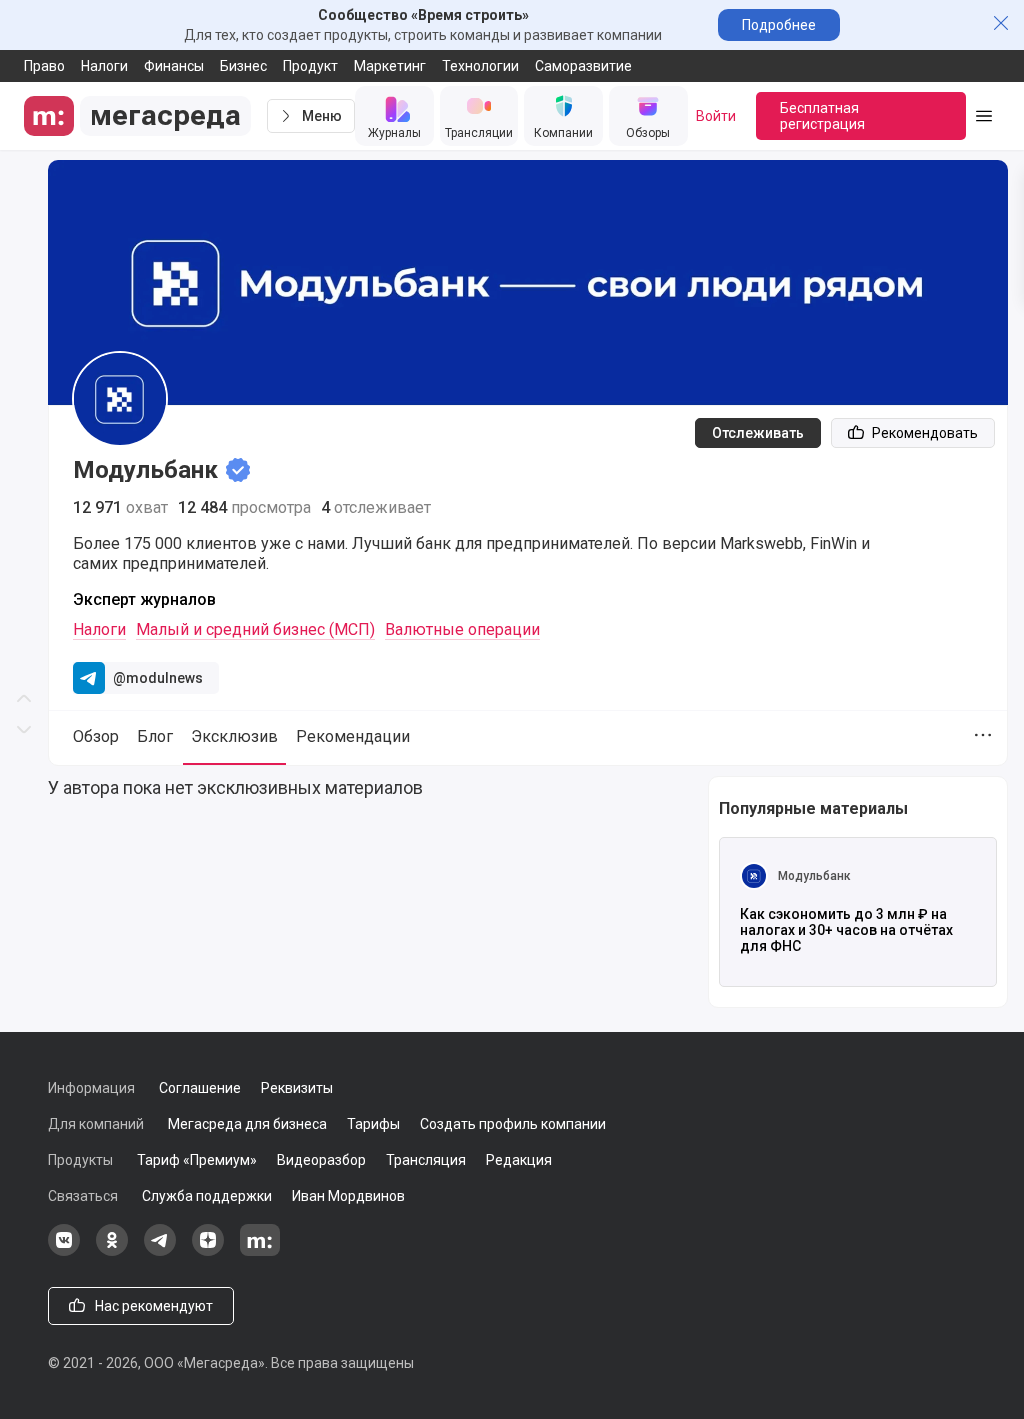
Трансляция (426, 1160)
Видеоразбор (321, 1160)
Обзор (96, 736)
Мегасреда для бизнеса (247, 1124)
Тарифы (373, 1124)
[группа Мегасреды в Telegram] (160, 1251)
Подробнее (779, 25)
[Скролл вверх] (24, 355)
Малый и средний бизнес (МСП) (255, 629)
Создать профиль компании (513, 1124)
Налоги (104, 66)
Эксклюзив (234, 736)
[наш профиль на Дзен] (208, 1251)
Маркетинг (390, 66)
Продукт (310, 66)
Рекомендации (353, 736)
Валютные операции (462, 629)
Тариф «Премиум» (197, 1160)
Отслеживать (758, 433)
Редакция (519, 1160)
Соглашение (200, 1088)
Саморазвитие (583, 66)
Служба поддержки (207, 1196)
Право (44, 66)
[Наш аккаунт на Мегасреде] (260, 1251)
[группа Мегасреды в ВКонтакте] (64, 1251)
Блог (155, 736)
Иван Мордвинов (348, 1196)
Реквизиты (297, 1088)
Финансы (174, 66)
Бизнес (243, 66)
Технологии (480, 66)
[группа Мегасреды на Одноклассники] (112, 1251)
